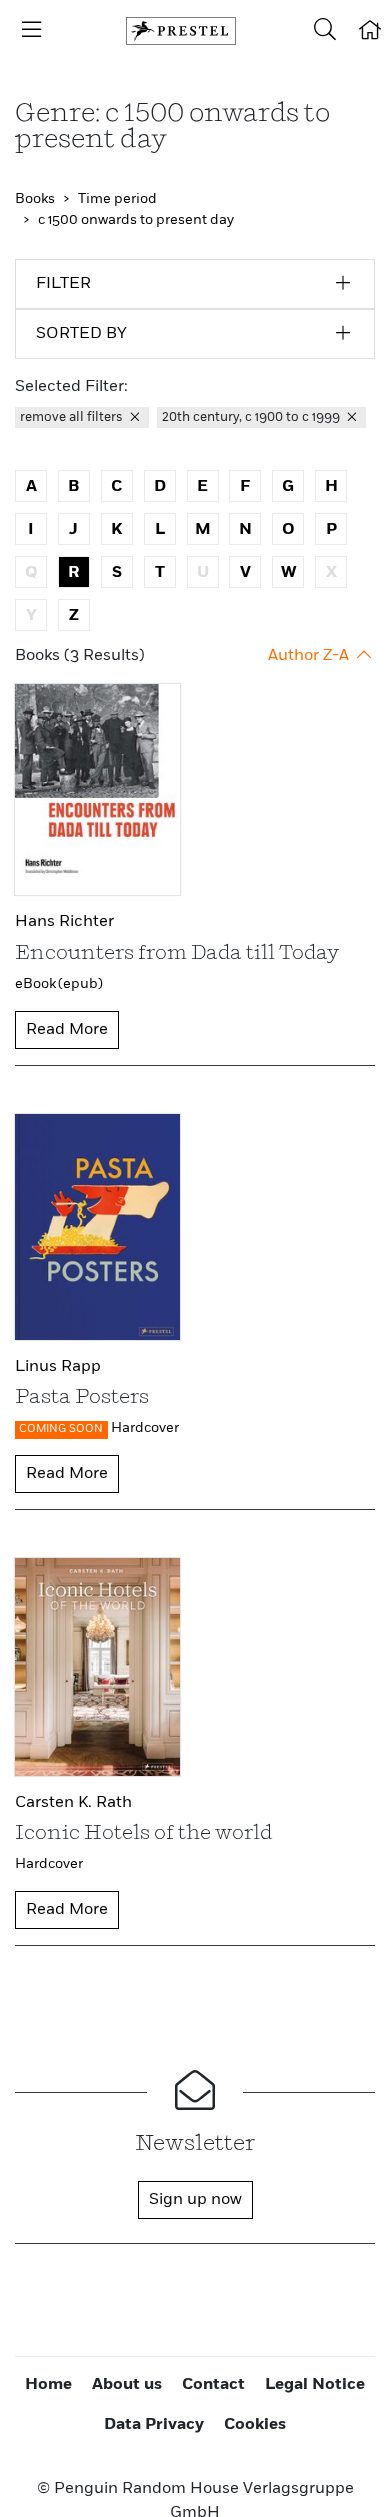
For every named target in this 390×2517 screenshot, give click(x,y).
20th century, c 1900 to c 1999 (252, 417)
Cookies (255, 2425)
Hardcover (145, 1428)
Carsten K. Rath (73, 1803)
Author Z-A (310, 656)
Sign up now (195, 2200)
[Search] (325, 31)
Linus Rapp (58, 1367)
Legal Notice (315, 2385)
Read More (67, 1030)
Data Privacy (154, 2425)
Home (48, 2385)
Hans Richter (64, 922)
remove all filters (73, 417)
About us (127, 2385)
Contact (213, 2385)
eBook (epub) (59, 984)
